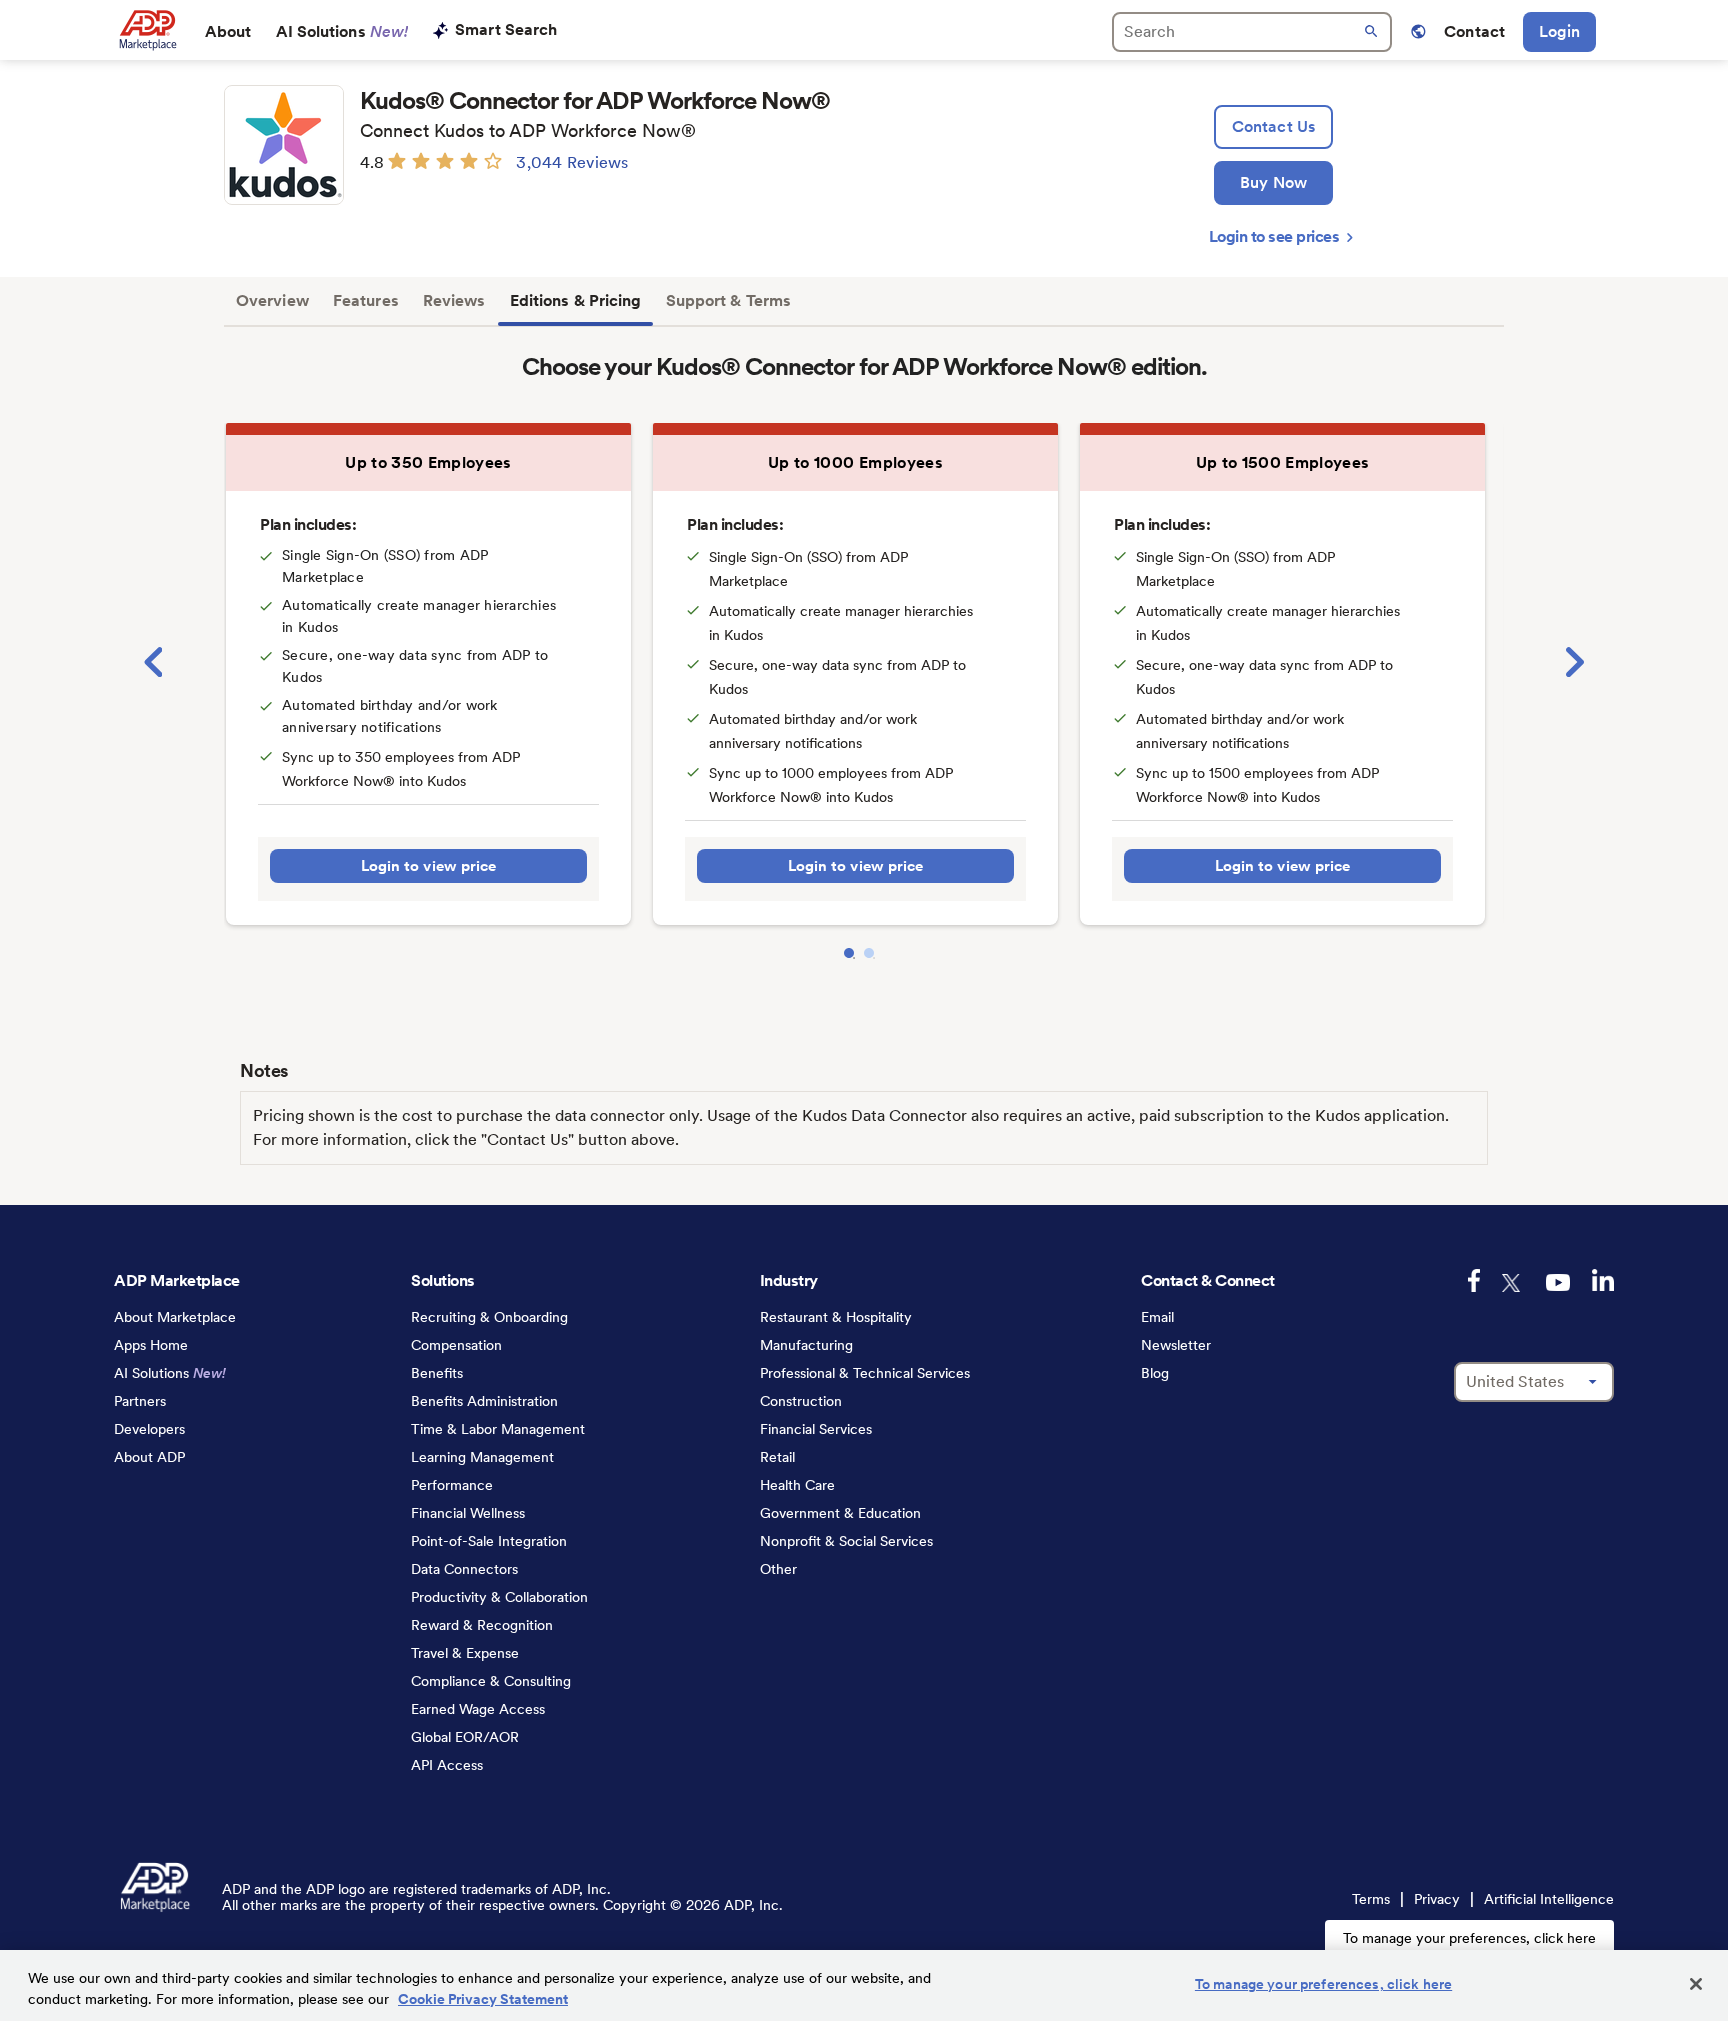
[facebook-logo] (1474, 1280)
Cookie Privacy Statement (483, 1999)
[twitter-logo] (1513, 1283)
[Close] (1696, 1984)
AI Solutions (342, 31)
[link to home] (147, 30)
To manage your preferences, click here (1469, 1938)
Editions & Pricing (576, 300)
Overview (272, 300)
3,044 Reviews (572, 162)
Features (366, 300)
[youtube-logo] (1558, 1282)
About (228, 31)
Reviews (454, 300)
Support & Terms (729, 300)
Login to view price (429, 866)
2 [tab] (869, 953)
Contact (1474, 31)
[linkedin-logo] (1603, 1280)
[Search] (1252, 32)
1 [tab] (849, 953)
